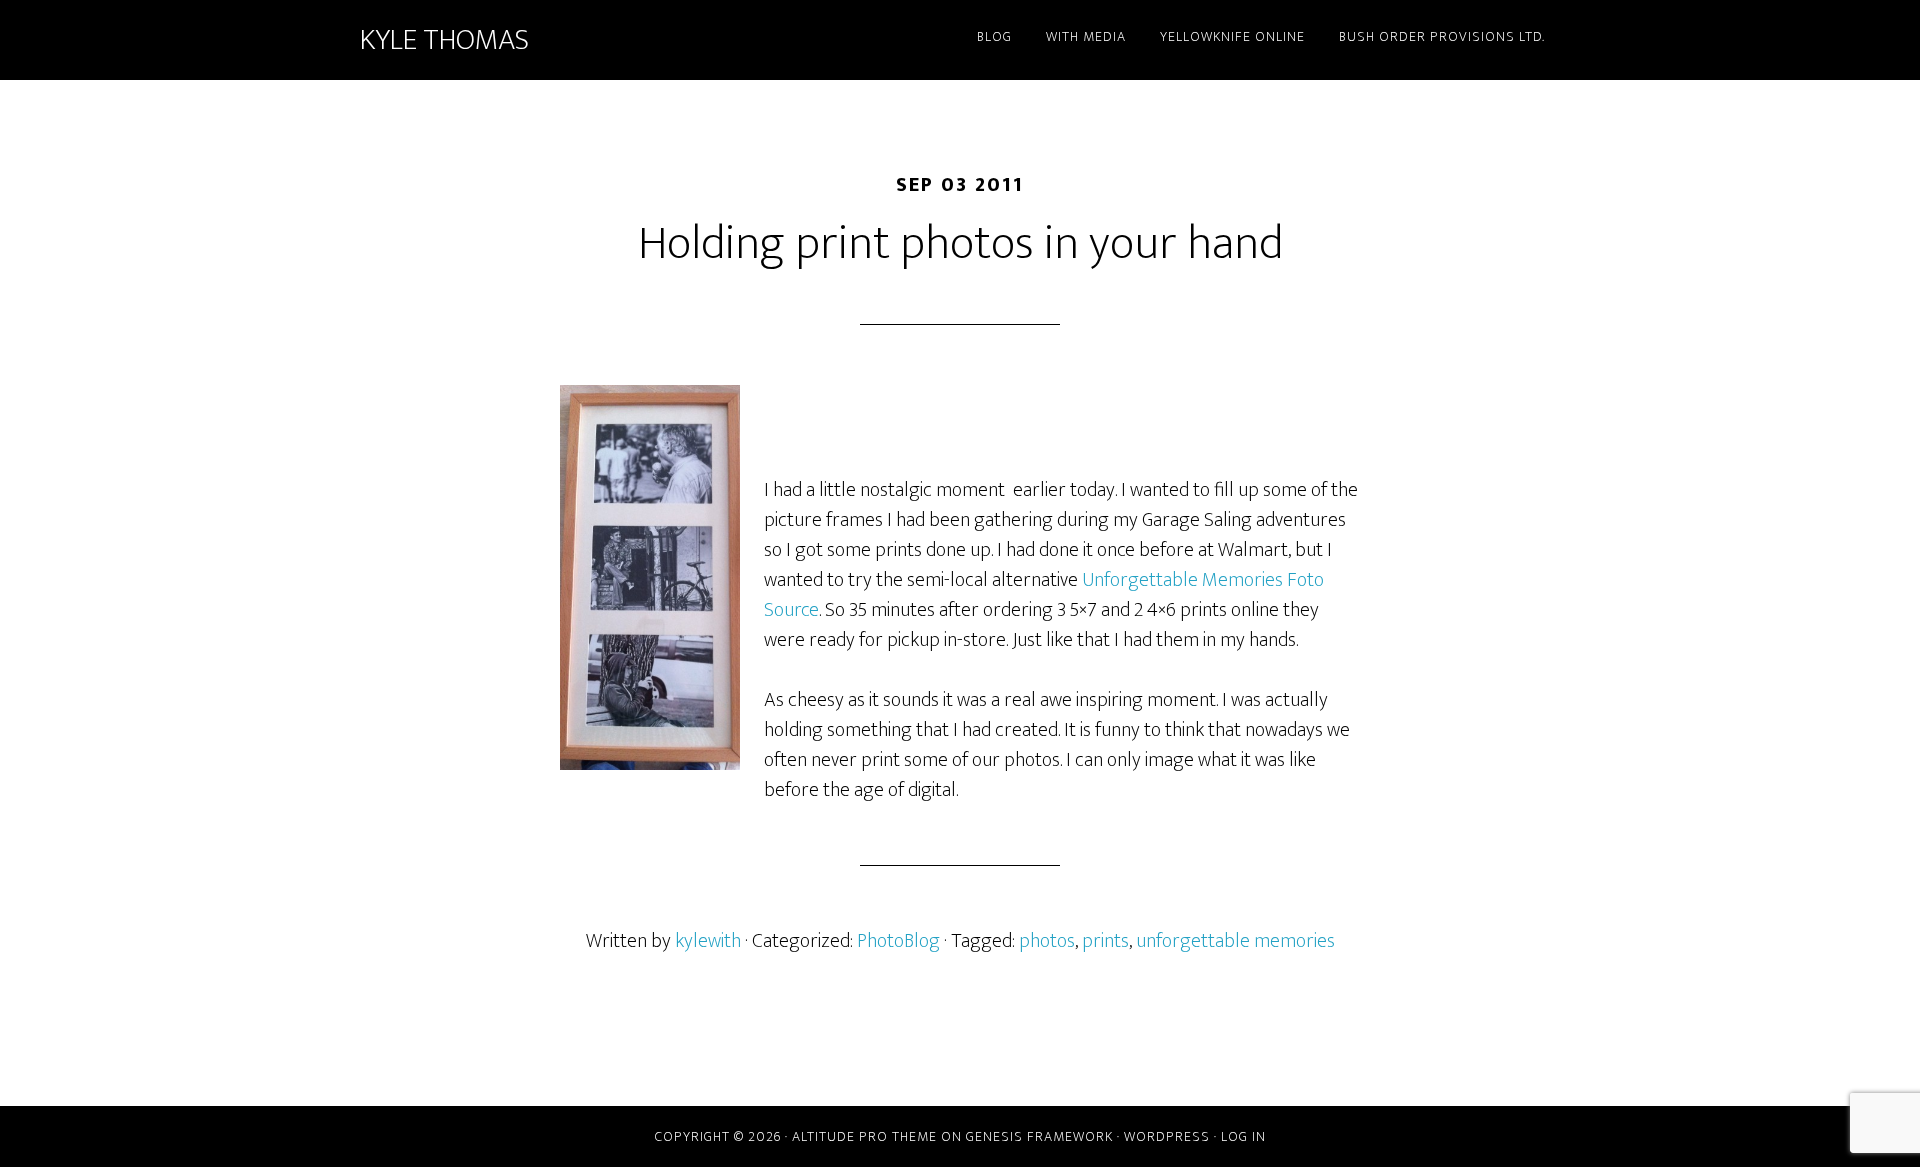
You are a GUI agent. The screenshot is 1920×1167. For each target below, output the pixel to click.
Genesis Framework (1039, 1136)
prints (1105, 941)
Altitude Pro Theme (864, 1136)
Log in (1243, 1136)
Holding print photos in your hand (960, 244)
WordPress (1167, 1136)
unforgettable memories (1235, 941)
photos (1047, 941)
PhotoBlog (898, 941)
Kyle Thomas (444, 40)
